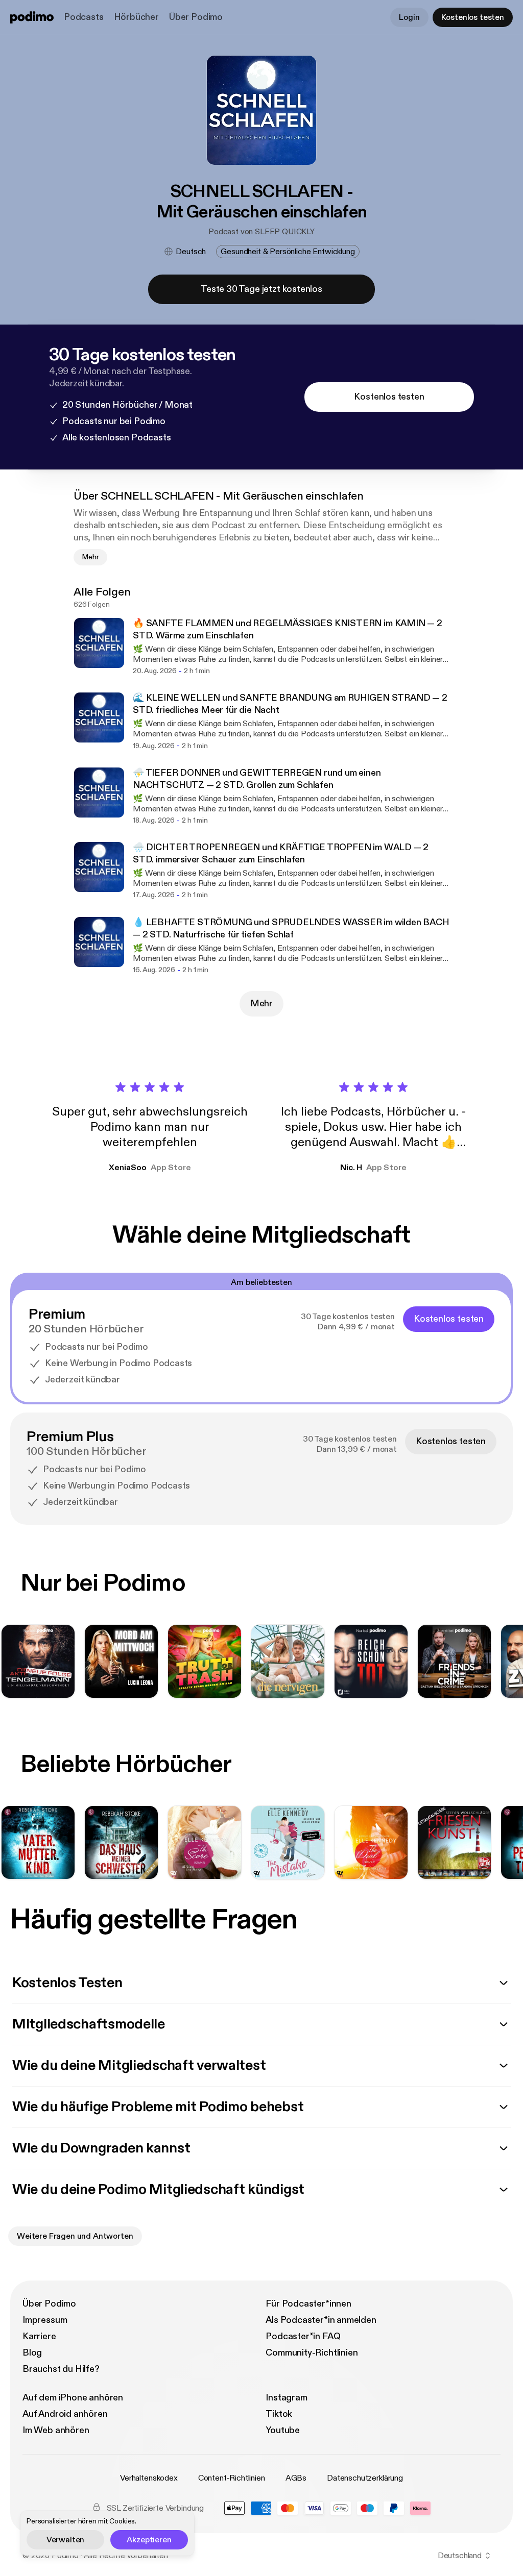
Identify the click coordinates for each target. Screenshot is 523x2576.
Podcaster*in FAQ (303, 2336)
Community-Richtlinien (312, 2353)
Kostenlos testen (473, 17)
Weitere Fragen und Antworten (75, 2236)
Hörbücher (136, 17)
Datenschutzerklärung (365, 2478)
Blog (32, 2353)
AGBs (296, 2478)
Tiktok (279, 2414)
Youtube (283, 2430)
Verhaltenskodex (149, 2478)
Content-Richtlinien (232, 2478)
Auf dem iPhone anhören (73, 2398)
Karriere (39, 2336)
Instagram (286, 2398)
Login (409, 17)
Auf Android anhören (65, 2414)
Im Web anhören (56, 2430)
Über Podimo (196, 17)
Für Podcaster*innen (308, 2304)
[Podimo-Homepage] (32, 17)
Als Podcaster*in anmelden (321, 2320)
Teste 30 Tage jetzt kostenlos (261, 289)
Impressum (45, 2320)
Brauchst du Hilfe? (61, 2369)
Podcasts (84, 17)
